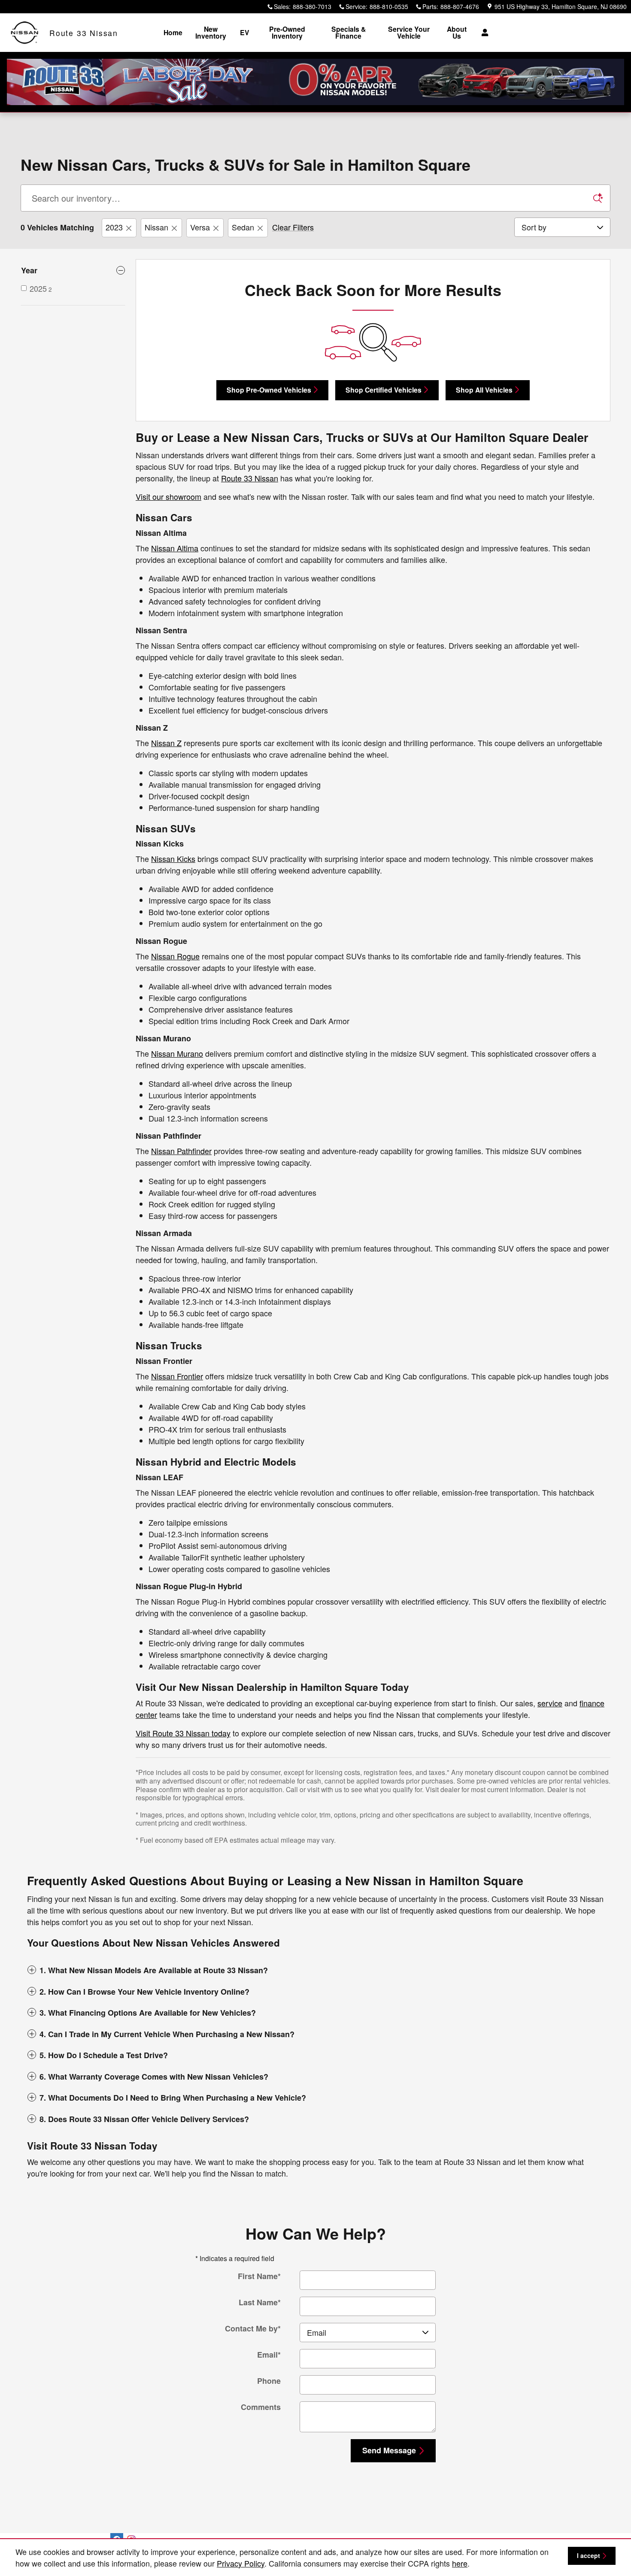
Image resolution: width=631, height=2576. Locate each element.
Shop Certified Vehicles (384, 390)
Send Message (389, 2450)
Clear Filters (293, 227)
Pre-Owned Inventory (287, 32)
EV (245, 32)
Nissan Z (166, 743)
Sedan (243, 227)
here (460, 2563)
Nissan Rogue (175, 956)
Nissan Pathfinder (181, 1151)
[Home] (25, 33)
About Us (457, 32)
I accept (589, 2555)
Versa (200, 227)
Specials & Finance (349, 32)
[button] (315, 1970)
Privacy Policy (241, 2563)
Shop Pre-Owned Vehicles (269, 390)
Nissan (156, 227)
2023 (114, 227)
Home (173, 32)
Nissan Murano (177, 1053)
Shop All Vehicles (484, 390)
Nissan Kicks (173, 859)
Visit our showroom (168, 496)
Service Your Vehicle (409, 32)
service (550, 1703)
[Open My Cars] (483, 33)
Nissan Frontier (177, 1376)
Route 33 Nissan (250, 478)
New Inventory (211, 32)
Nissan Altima (175, 548)
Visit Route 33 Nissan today (183, 1733)
